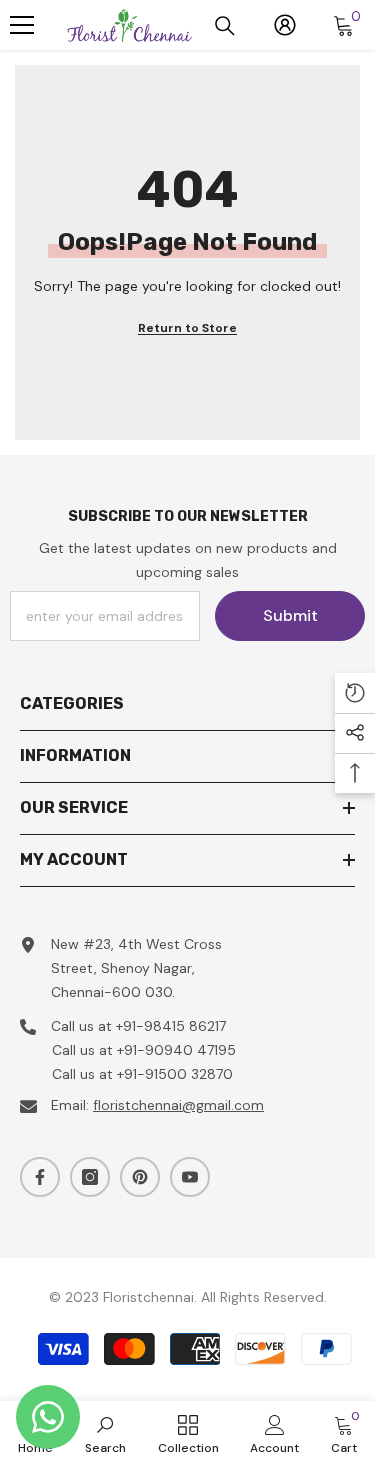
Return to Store (187, 328)
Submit (290, 615)
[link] (105, 1433)
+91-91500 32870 (175, 1074)
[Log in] (285, 25)
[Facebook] (40, 1177)
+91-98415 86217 (171, 1026)
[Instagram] (90, 1177)
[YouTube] (190, 1177)
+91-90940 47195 (176, 1050)
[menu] (22, 25)
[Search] (225, 26)
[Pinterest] (140, 1177)
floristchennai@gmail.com (178, 1105)
